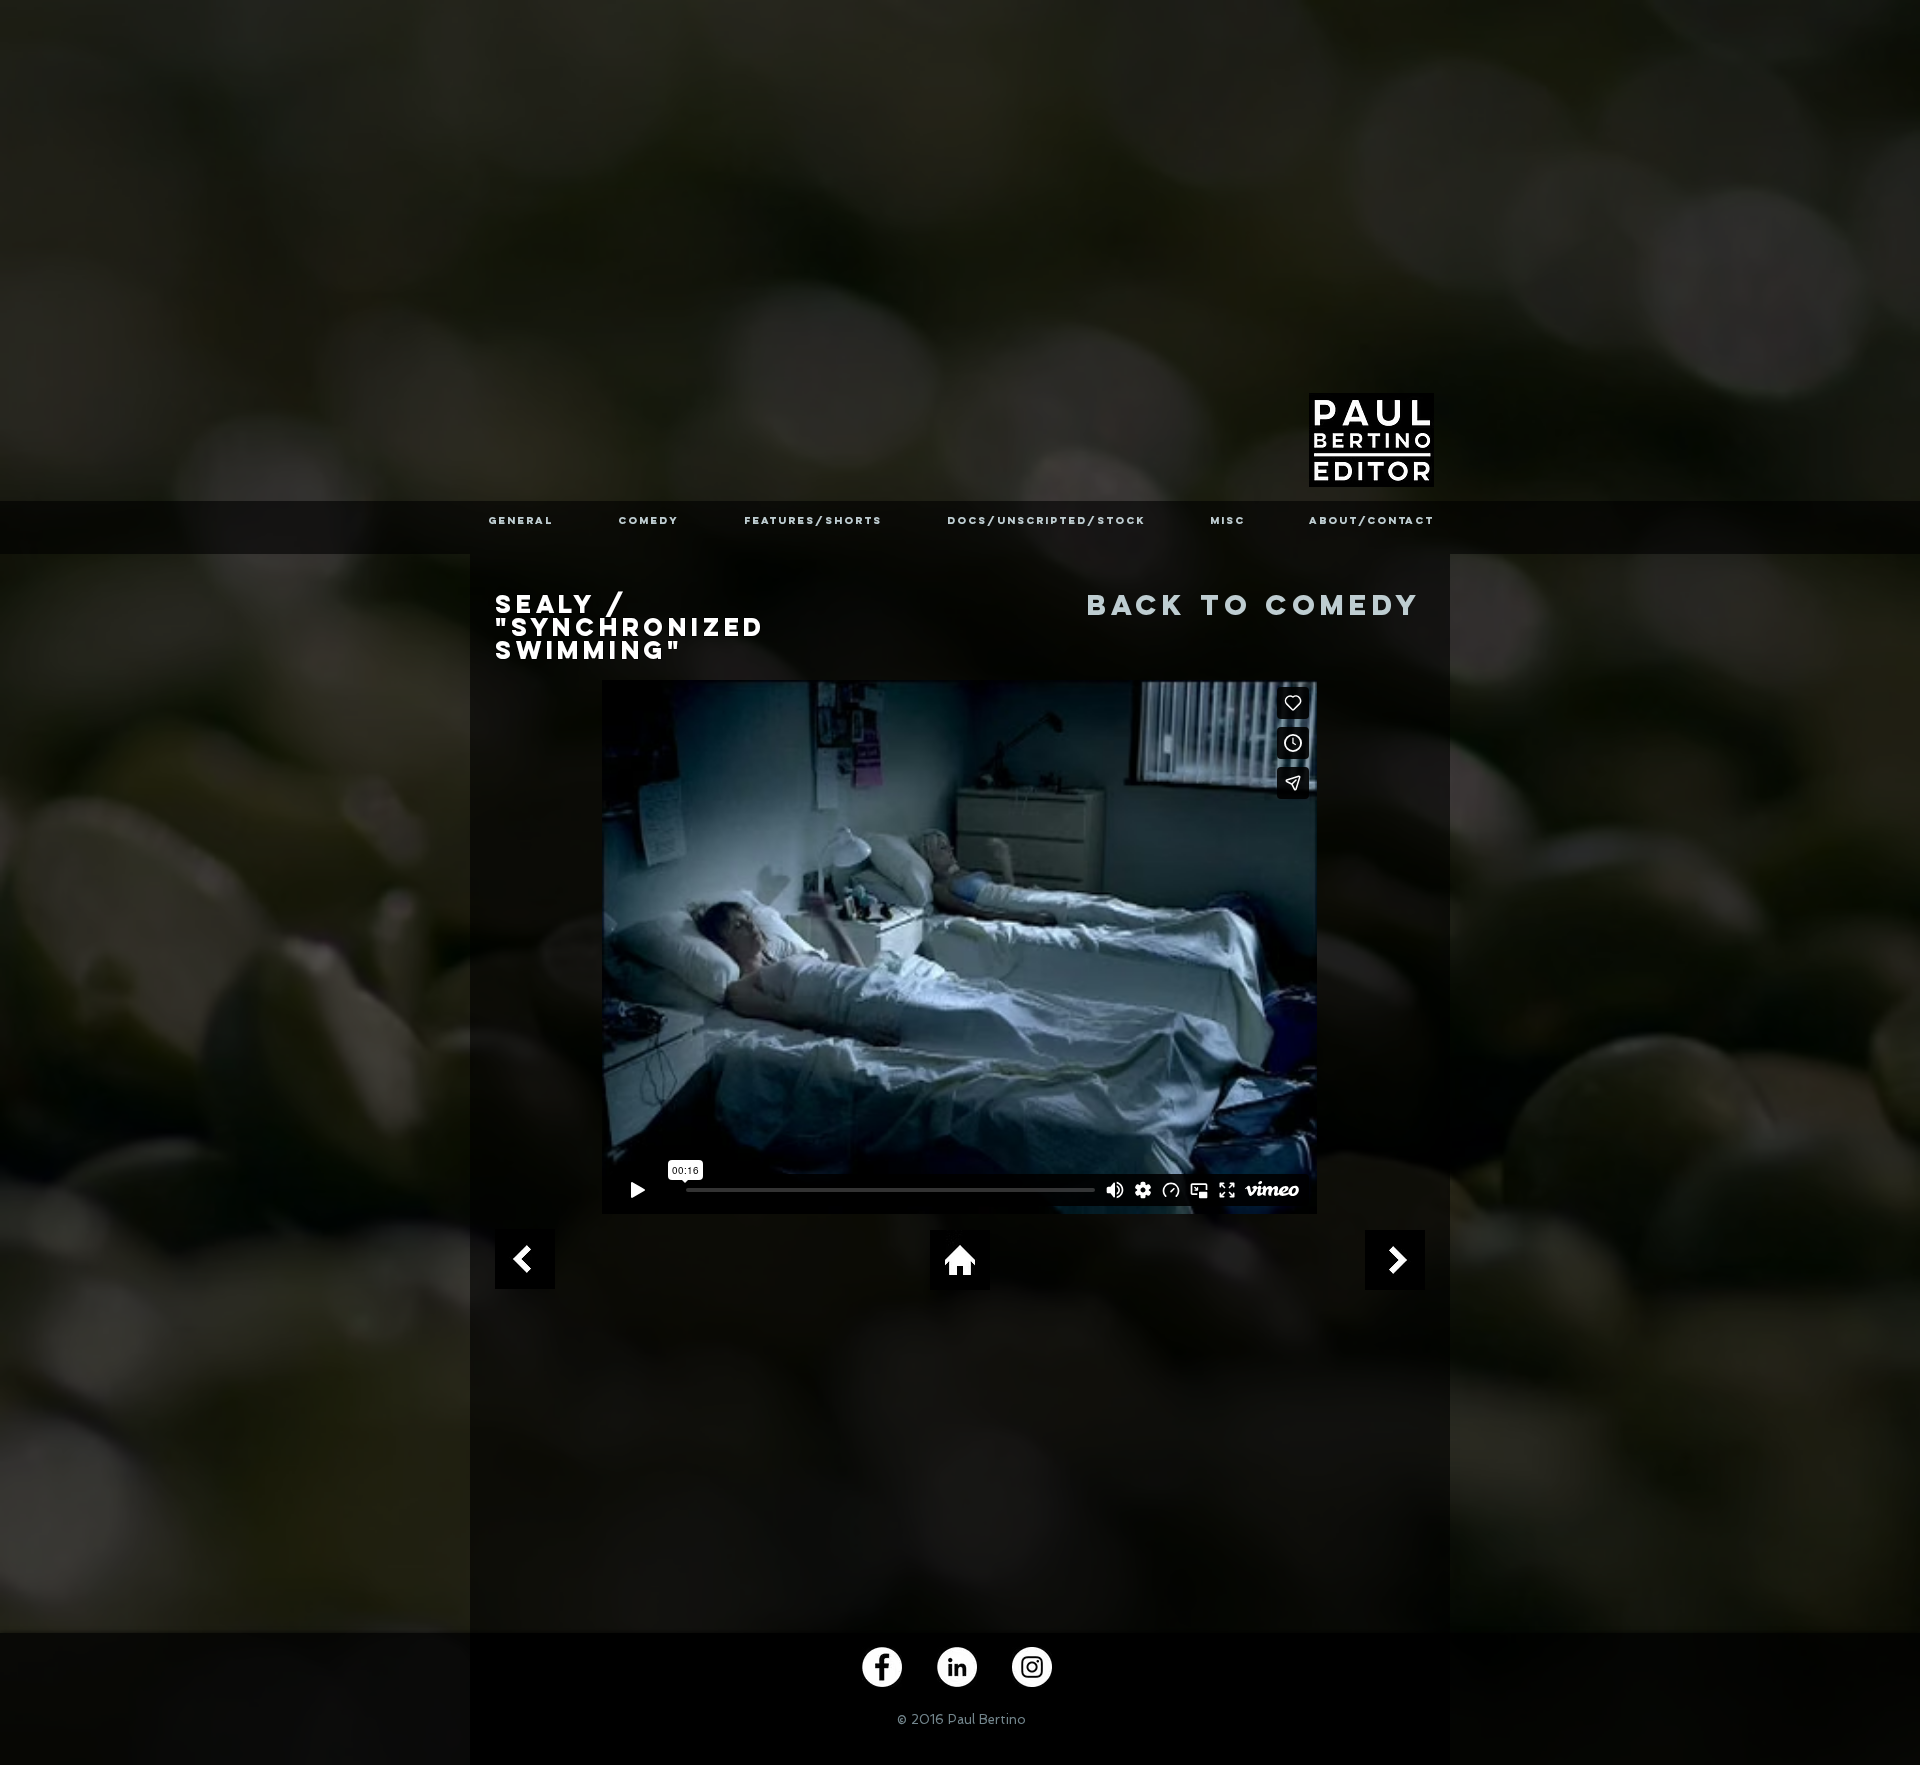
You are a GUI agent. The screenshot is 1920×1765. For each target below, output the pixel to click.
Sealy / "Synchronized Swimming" (630, 627)
